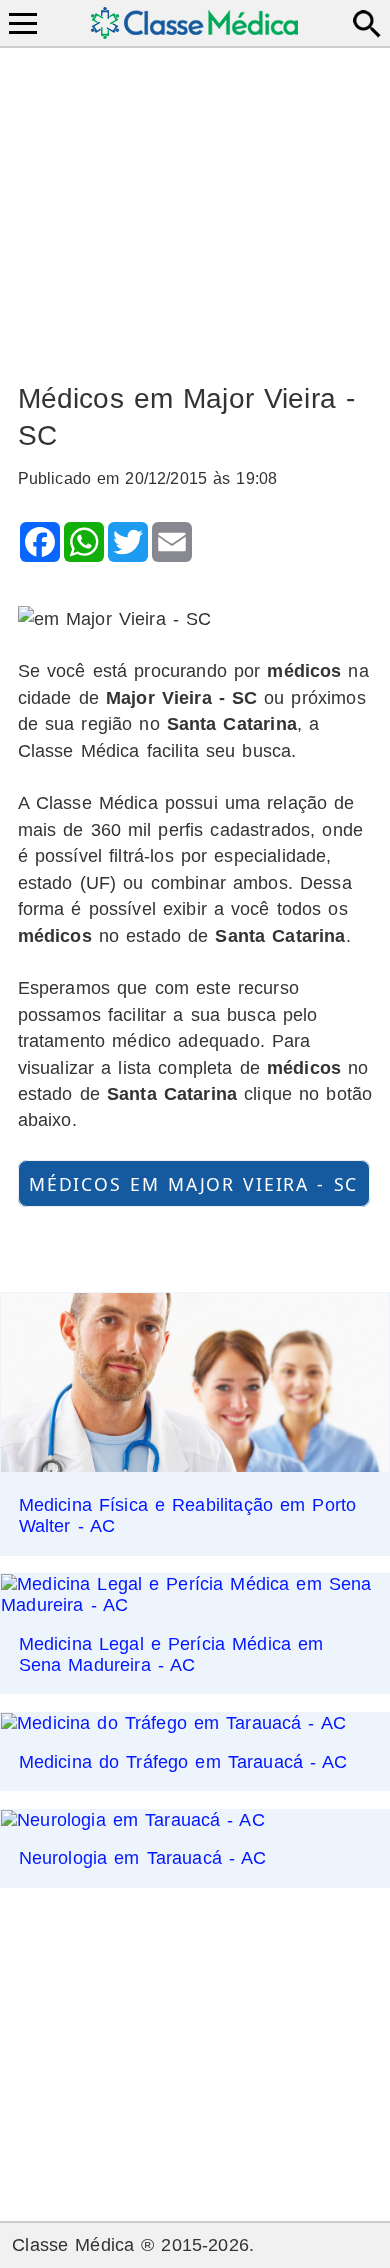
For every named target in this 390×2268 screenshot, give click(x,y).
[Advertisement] (195, 206)
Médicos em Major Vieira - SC (193, 1183)
